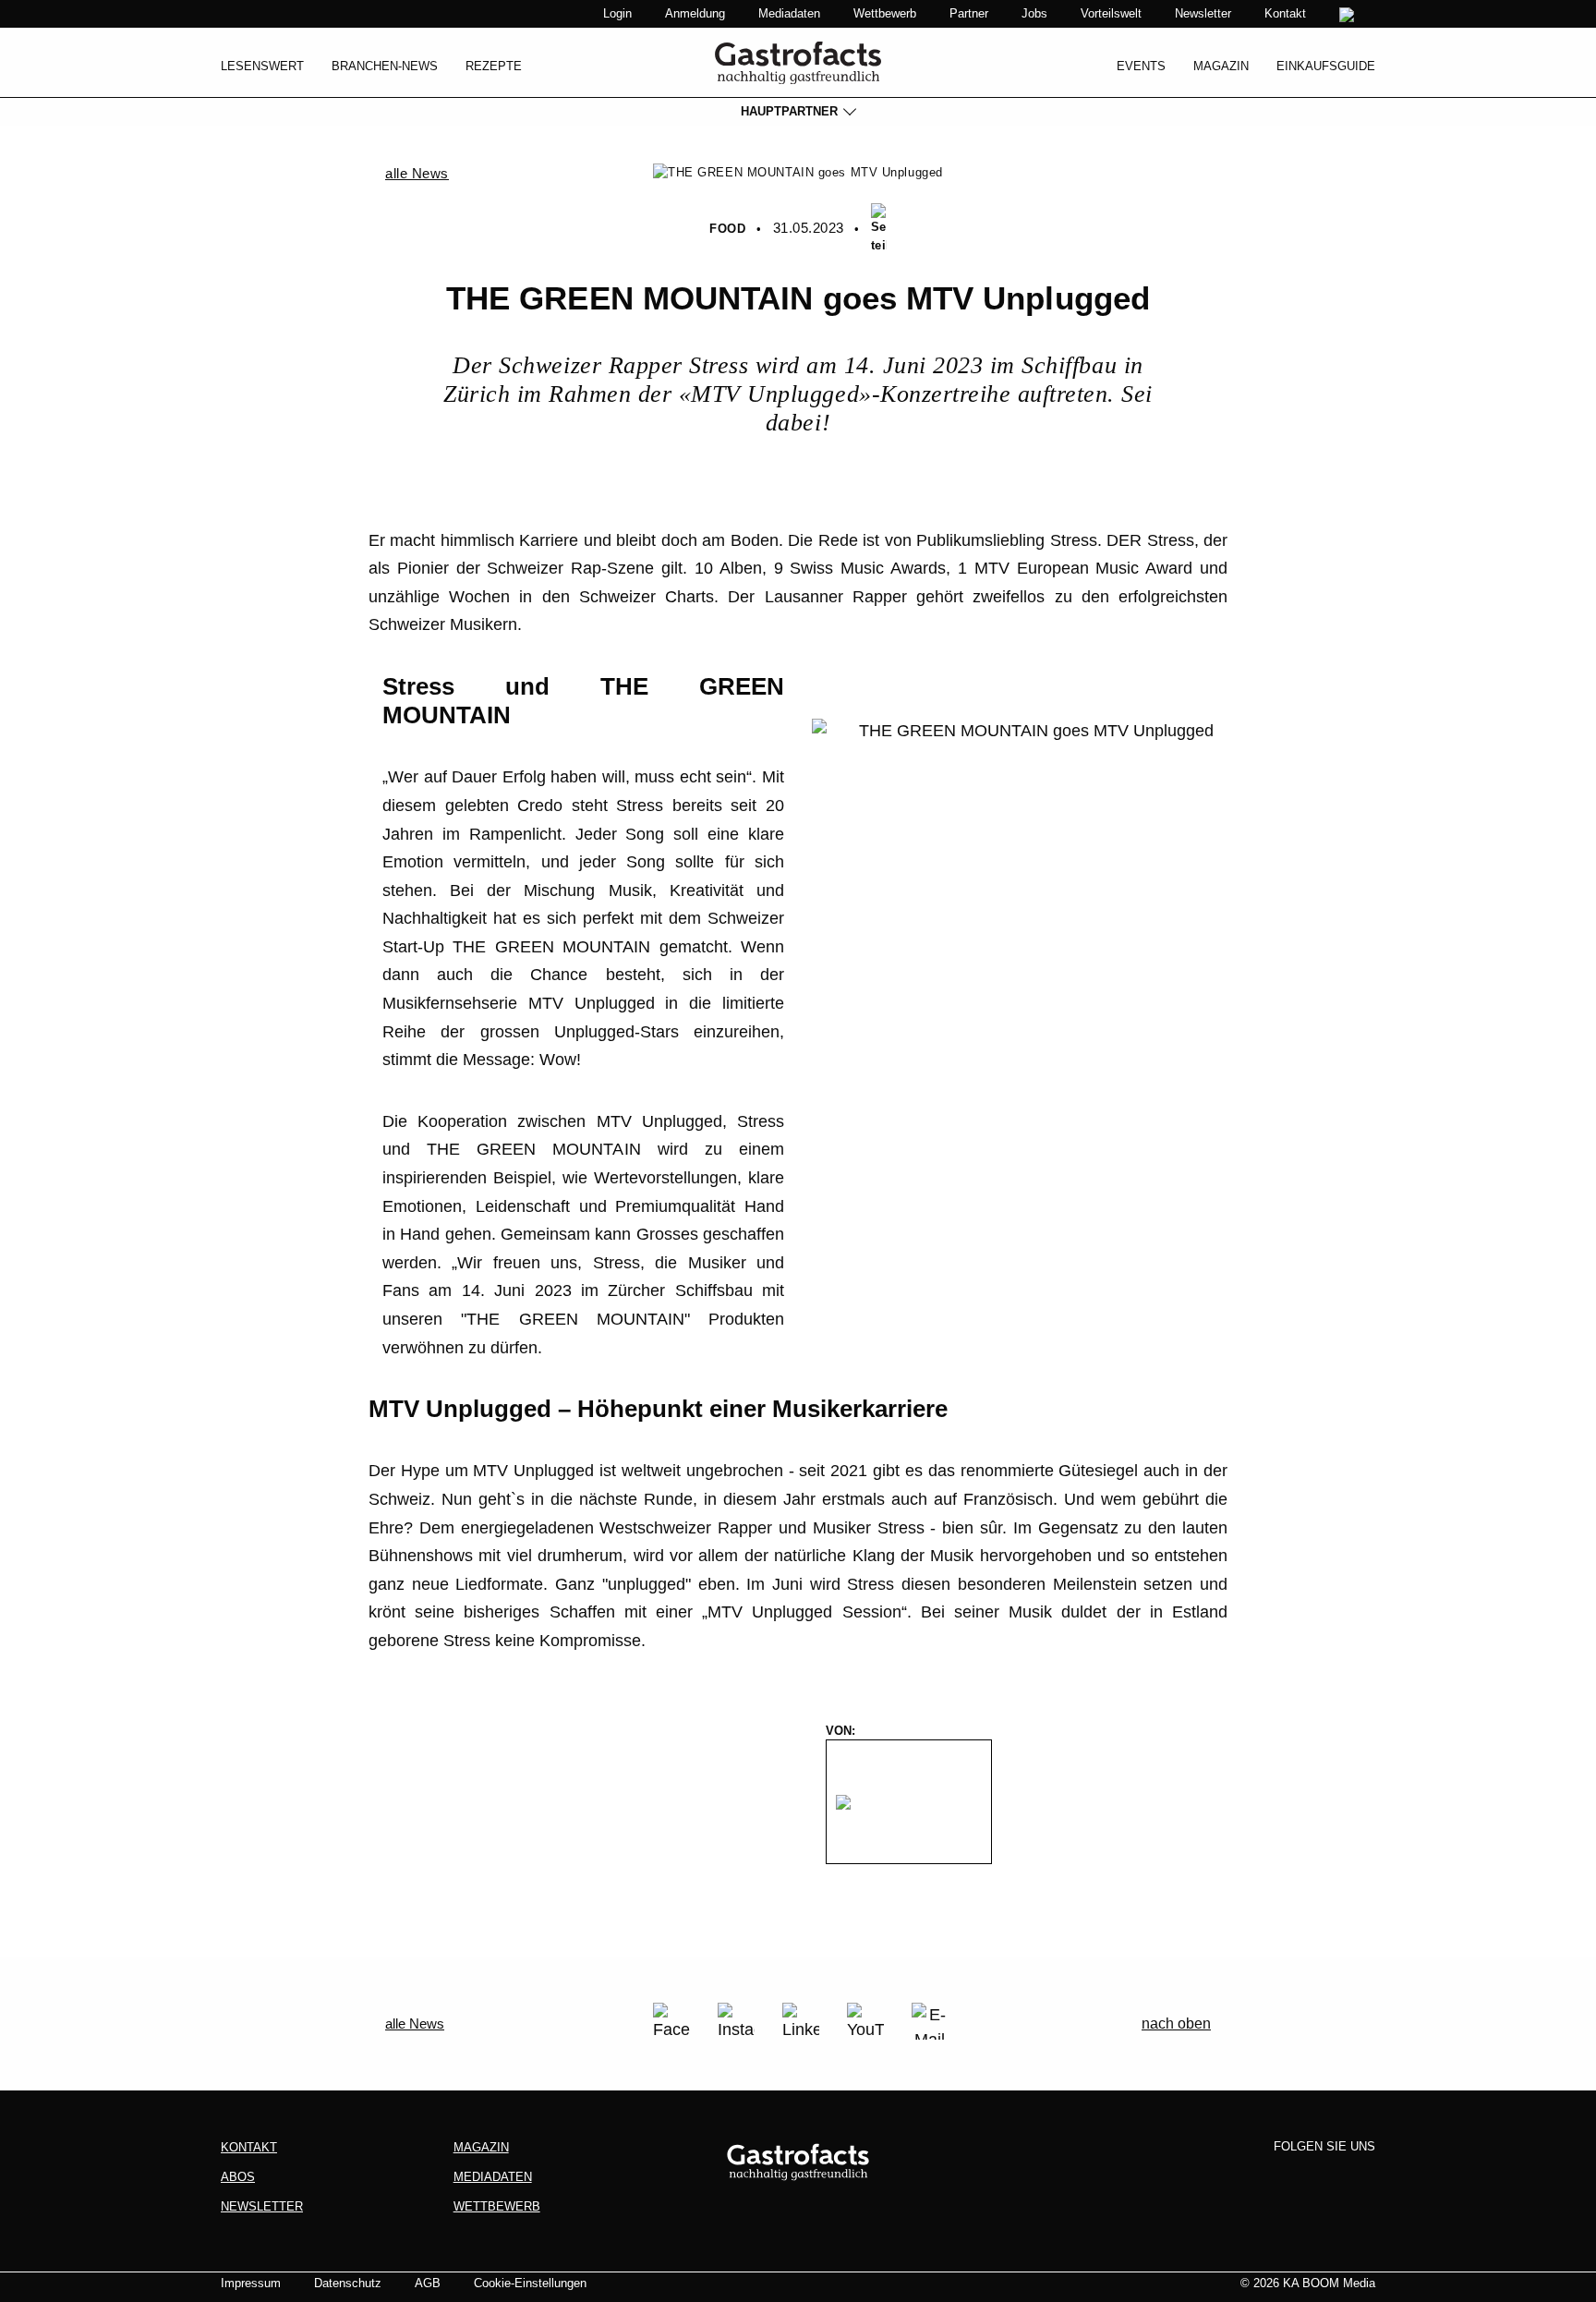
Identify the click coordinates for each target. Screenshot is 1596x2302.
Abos (238, 2177)
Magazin (1221, 66)
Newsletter (1203, 13)
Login (617, 13)
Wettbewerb (885, 13)
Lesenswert (262, 66)
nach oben (1176, 2023)
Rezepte (494, 66)
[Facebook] (671, 2021)
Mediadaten (789, 13)
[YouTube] (865, 2021)
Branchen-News (385, 66)
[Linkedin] (1325, 2177)
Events (1141, 66)
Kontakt (1285, 13)
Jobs (1034, 13)
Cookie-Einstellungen (530, 2283)
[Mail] (930, 2021)
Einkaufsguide (1326, 66)
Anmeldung (695, 13)
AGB (428, 2283)
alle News (417, 173)
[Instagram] (736, 2021)
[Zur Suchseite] (1349, 15)
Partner (969, 13)
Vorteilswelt (1111, 13)
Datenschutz (348, 2283)
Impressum (251, 2283)
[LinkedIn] (801, 2021)
